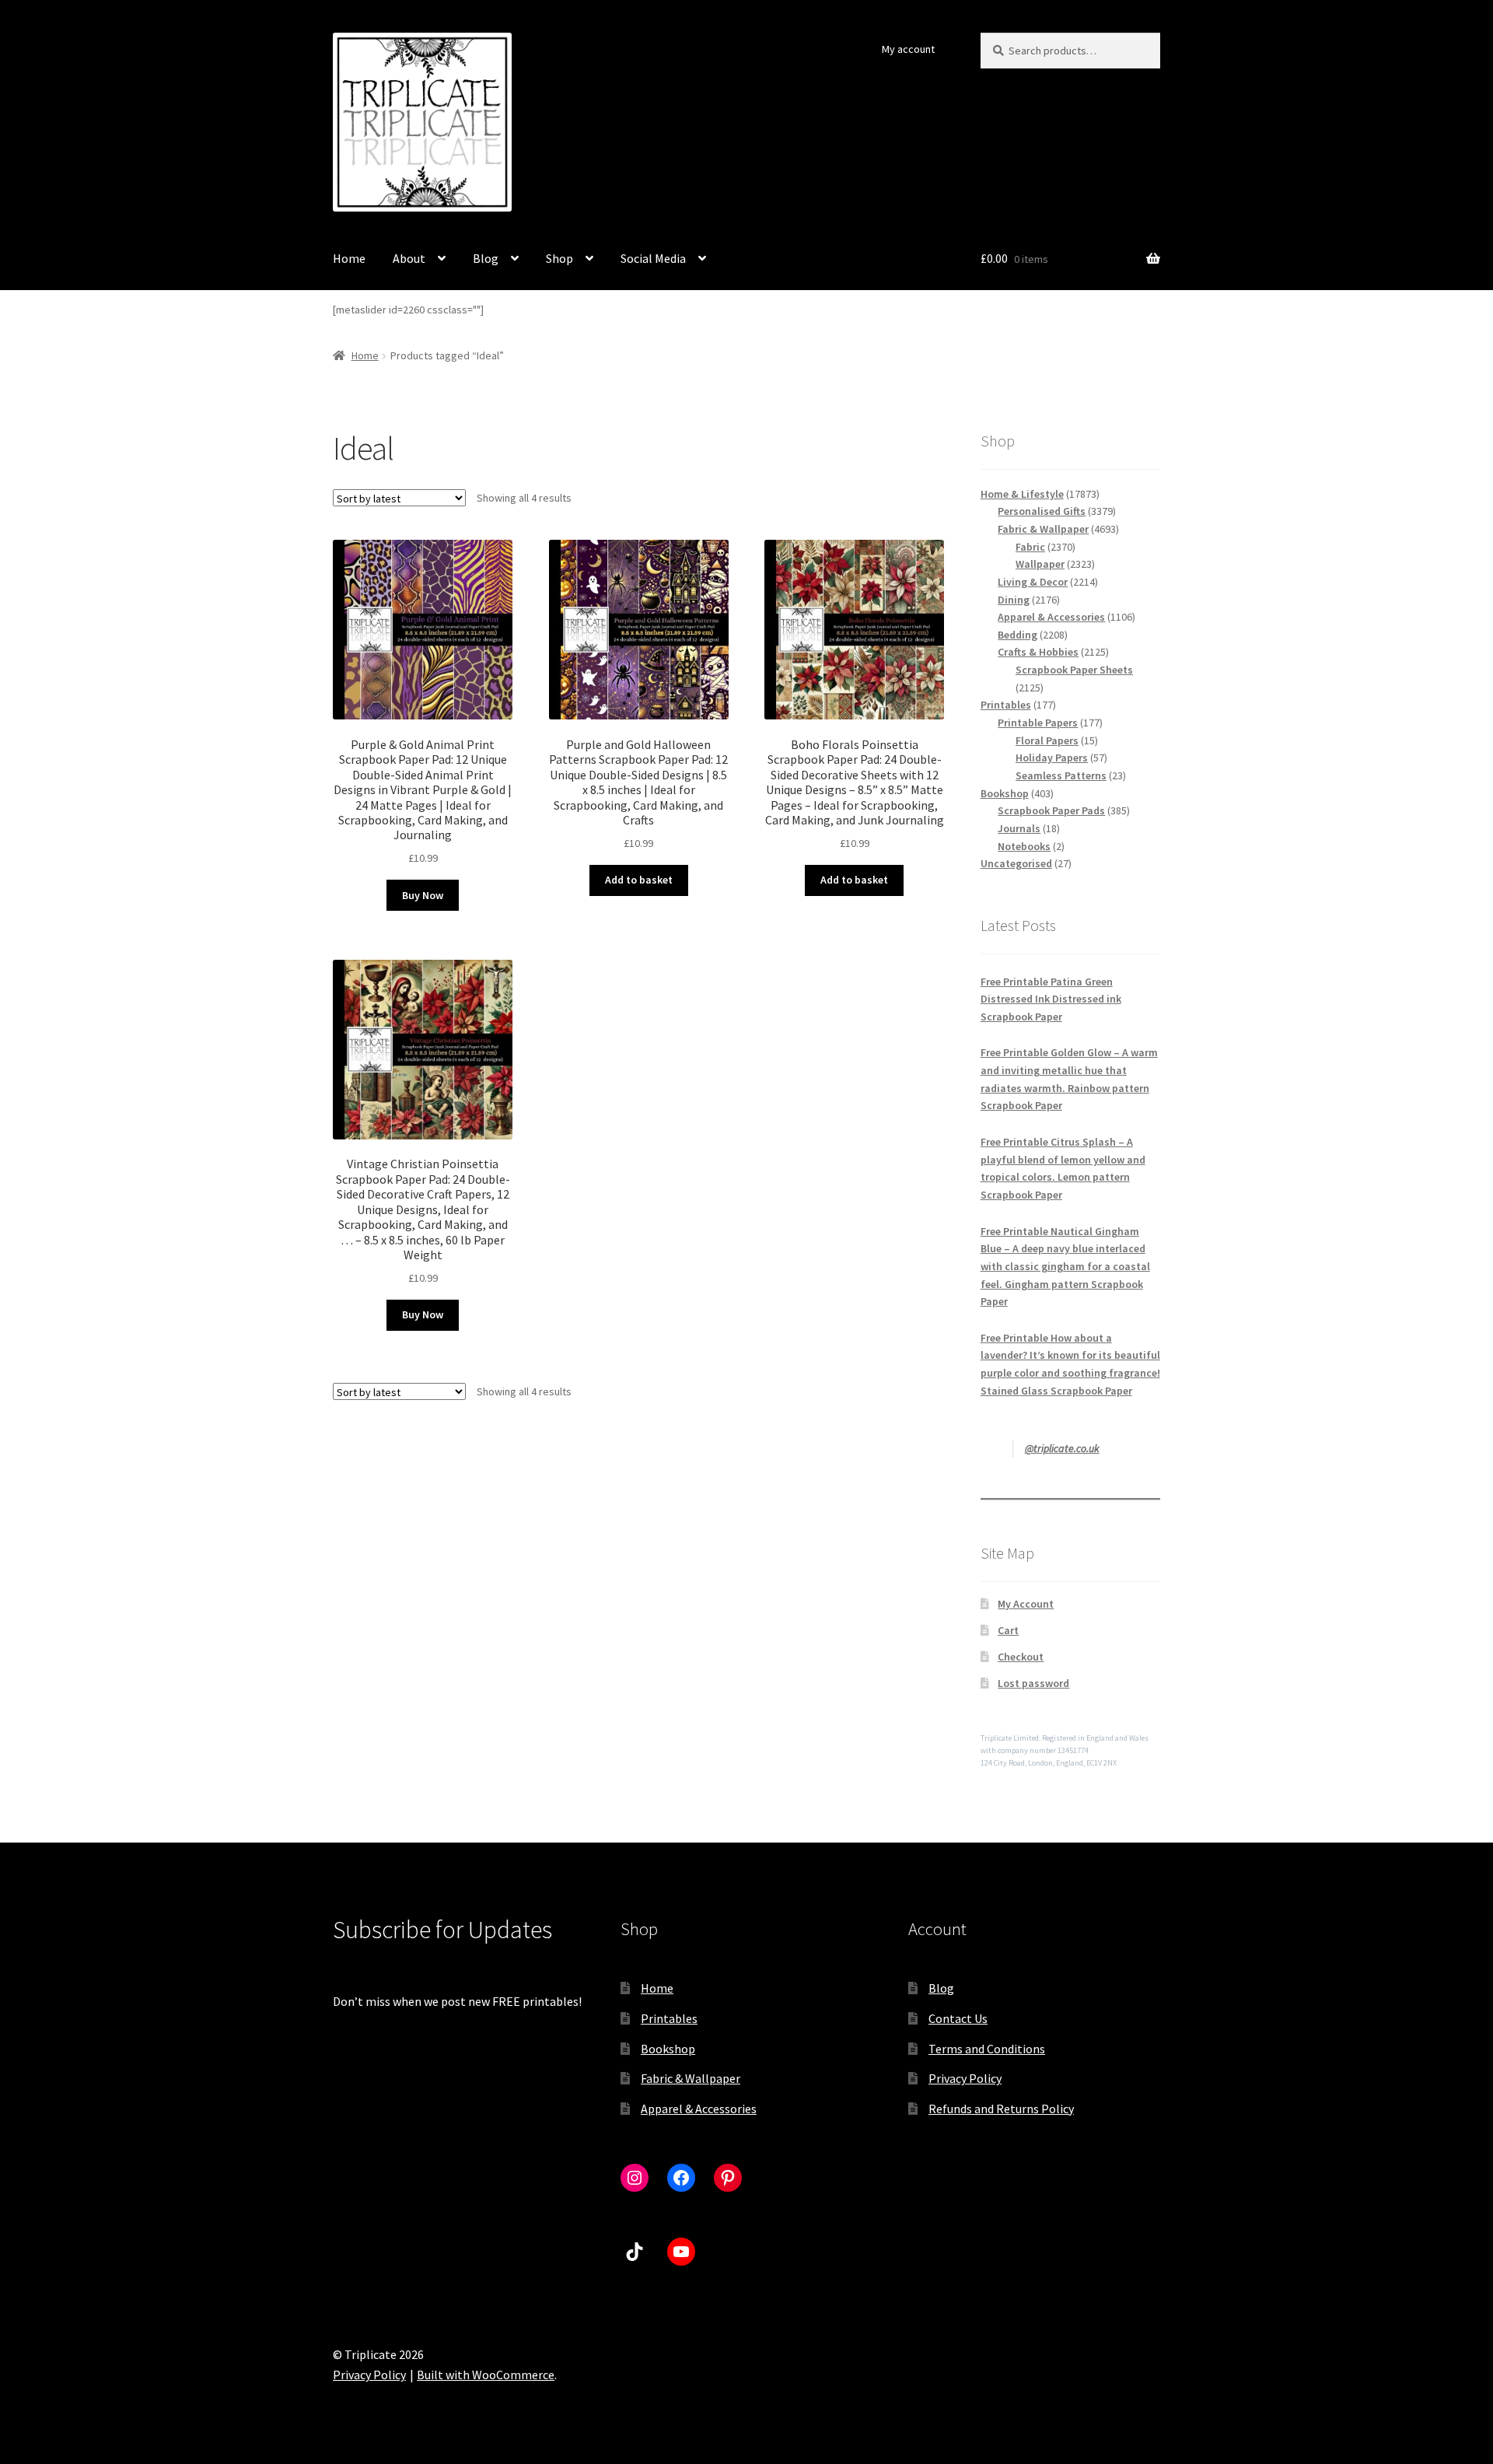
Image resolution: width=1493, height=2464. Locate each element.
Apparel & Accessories (699, 2109)
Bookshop (668, 2049)
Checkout (1021, 1657)
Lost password (1033, 1683)
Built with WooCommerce (486, 2375)
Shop (559, 258)
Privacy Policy (965, 2078)
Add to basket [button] (639, 880)
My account (908, 49)
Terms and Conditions (987, 2049)
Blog (486, 258)
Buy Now (423, 895)
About (409, 258)
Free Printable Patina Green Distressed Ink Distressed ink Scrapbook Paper (1051, 999)
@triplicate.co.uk (1062, 1448)
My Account (1026, 1604)
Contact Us (958, 2018)
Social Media (653, 258)
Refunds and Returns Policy (1001, 2109)
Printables (669, 2018)
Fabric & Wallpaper (691, 2078)
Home (349, 258)
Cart (1008, 1630)
